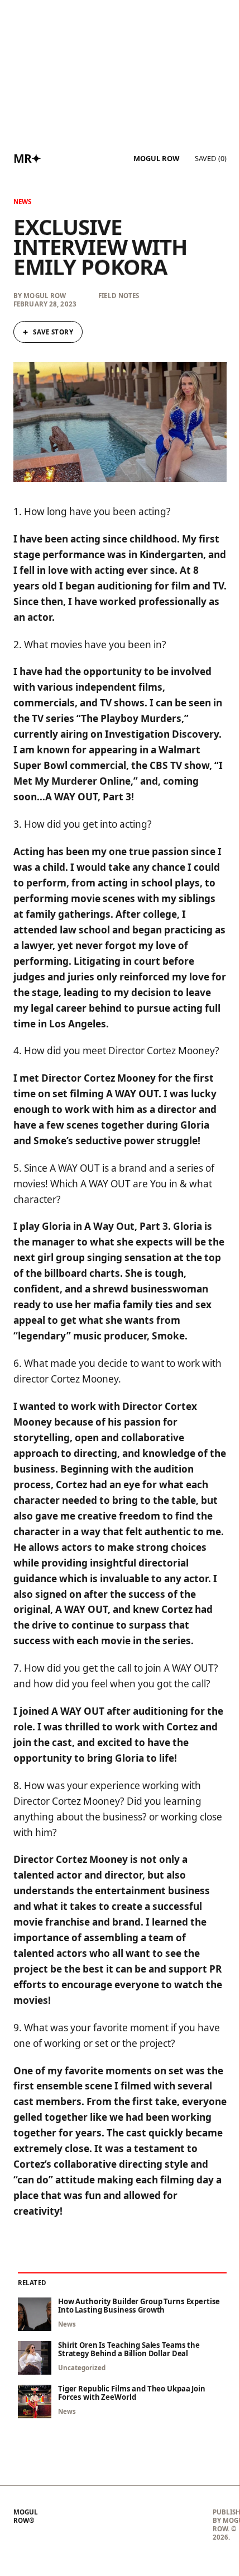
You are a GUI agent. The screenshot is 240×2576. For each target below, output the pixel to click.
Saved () (211, 158)
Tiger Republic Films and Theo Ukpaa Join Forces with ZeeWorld (132, 2393)
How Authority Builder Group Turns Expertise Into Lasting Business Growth (139, 2306)
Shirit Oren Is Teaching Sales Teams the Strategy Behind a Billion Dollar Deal (129, 2349)
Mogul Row (156, 159)
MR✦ (27, 158)
